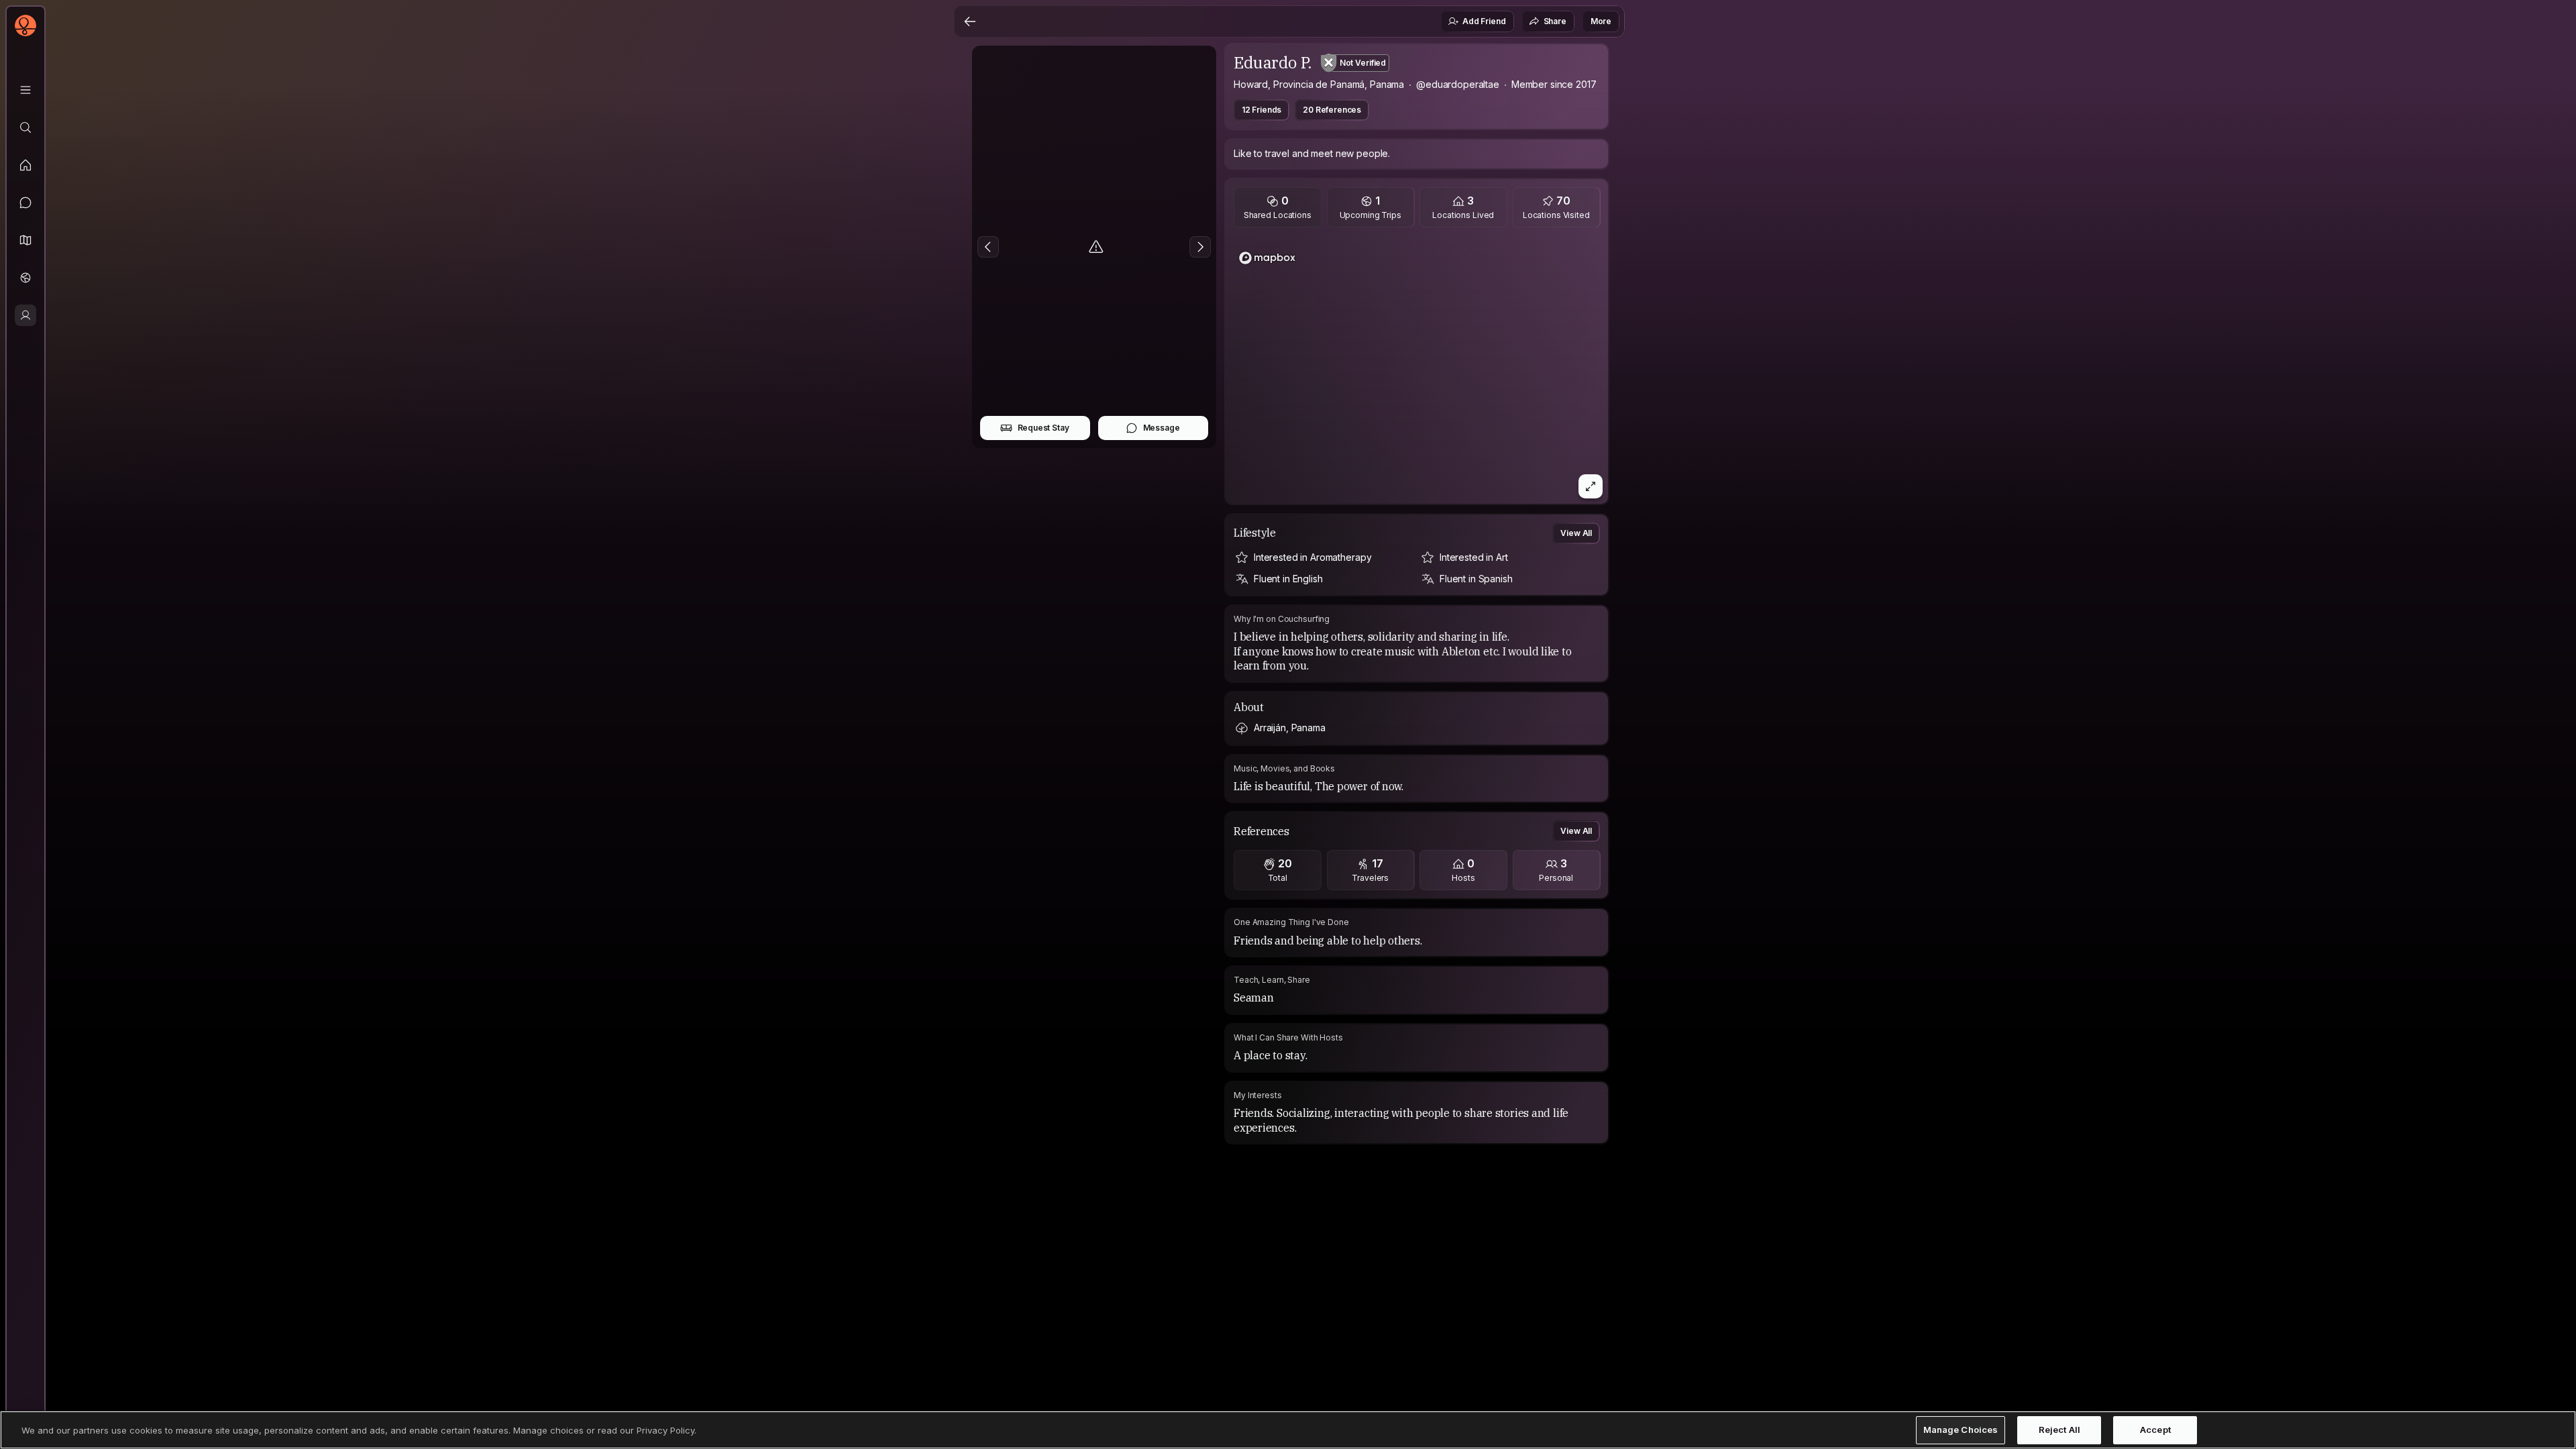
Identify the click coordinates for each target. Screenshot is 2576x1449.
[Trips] (25, 278)
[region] (1417, 370)
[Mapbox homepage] (1267, 258)
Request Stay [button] (1043, 428)
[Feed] (25, 165)
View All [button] (1576, 533)
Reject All (2059, 1430)
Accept (2155, 1430)
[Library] (25, 90)
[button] (25, 240)
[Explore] (25, 127)
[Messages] (25, 203)
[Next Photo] (1200, 247)
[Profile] (25, 315)
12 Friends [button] (1262, 110)
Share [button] (1555, 21)
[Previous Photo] (988, 247)
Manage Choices (1961, 1430)
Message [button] (1162, 428)
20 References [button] (1332, 110)
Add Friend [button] (1484, 21)
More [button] (1601, 21)
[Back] (970, 21)
